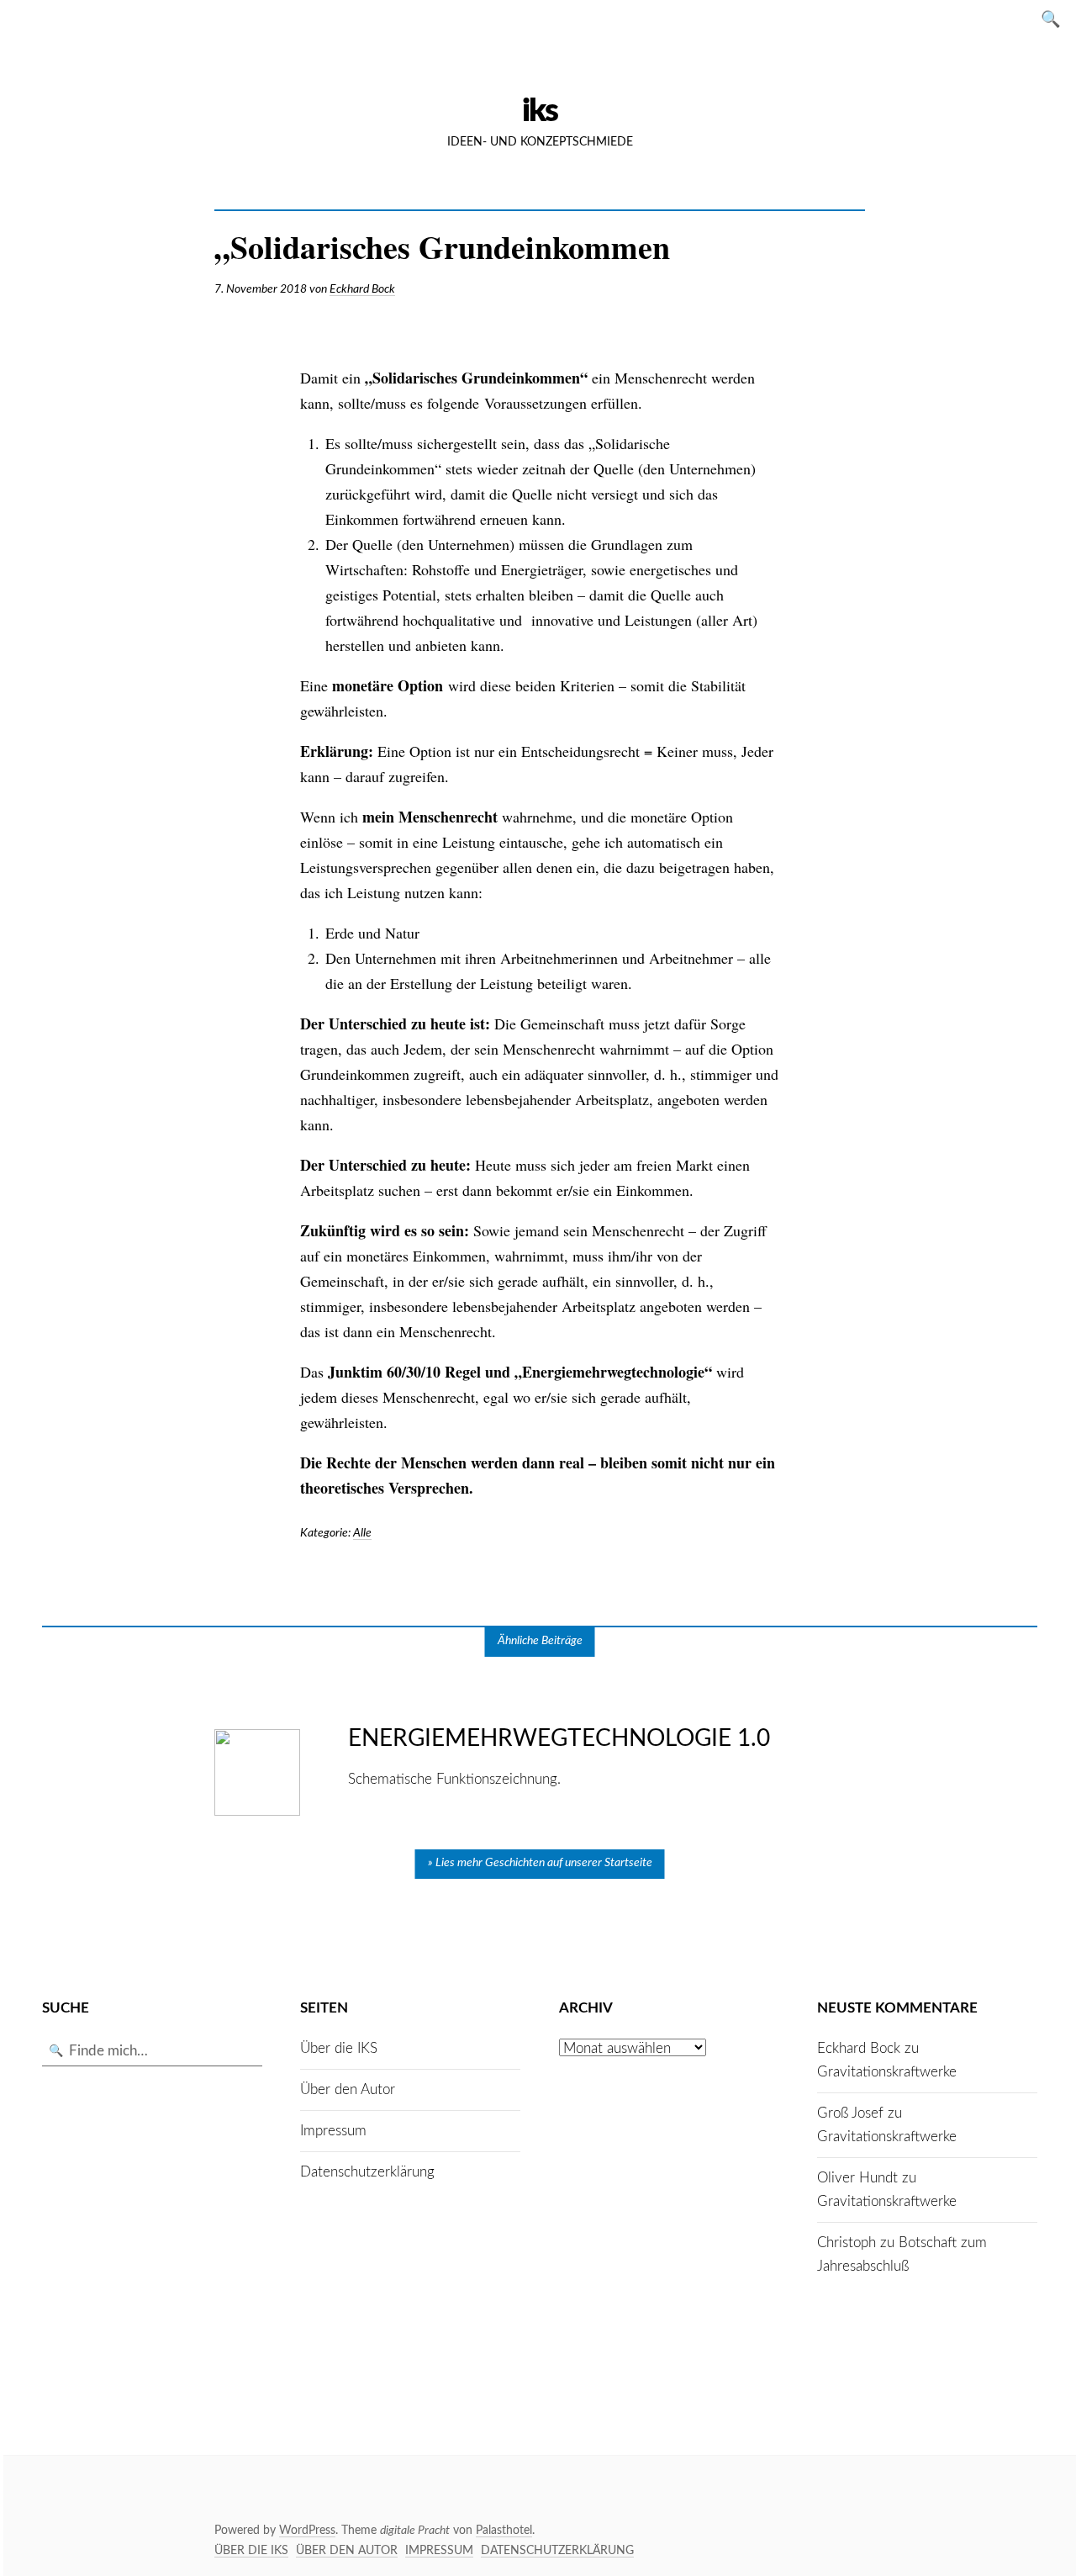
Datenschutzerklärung (367, 2172)
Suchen (1056, 18)
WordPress (307, 2531)
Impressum (333, 2131)
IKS (540, 111)
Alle (362, 1533)
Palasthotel (504, 2531)
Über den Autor (348, 2089)
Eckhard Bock (362, 289)
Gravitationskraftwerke (887, 2072)
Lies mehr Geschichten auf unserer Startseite (544, 1863)
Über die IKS (339, 2048)
